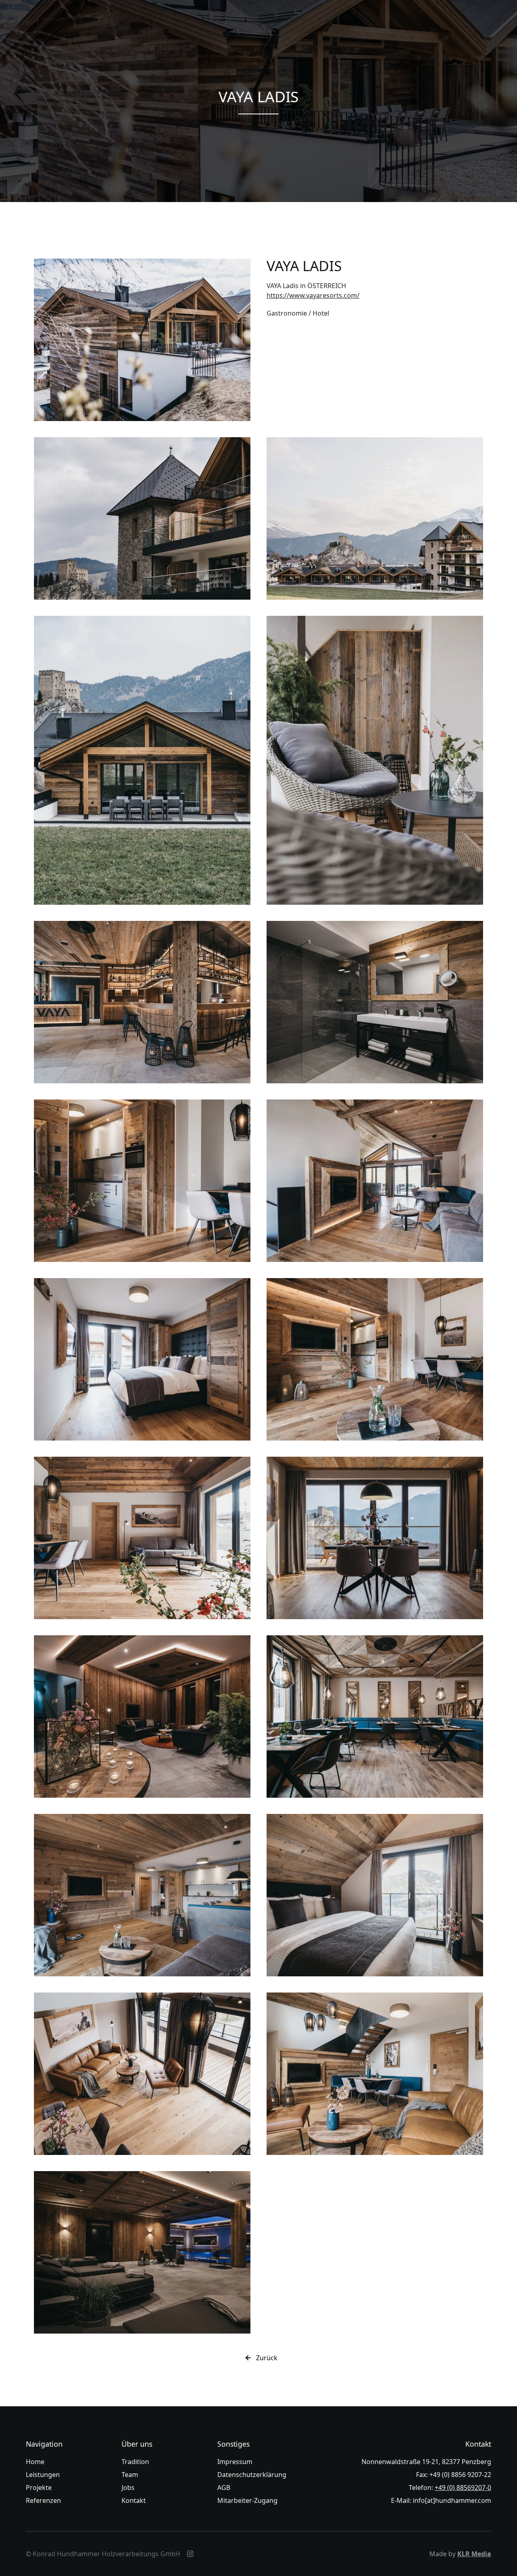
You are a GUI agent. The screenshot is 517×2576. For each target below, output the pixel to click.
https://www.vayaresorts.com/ (313, 295)
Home (35, 2462)
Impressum (235, 2462)
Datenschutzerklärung (252, 2475)
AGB (224, 2488)
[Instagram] (190, 2554)
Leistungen (43, 2475)
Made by (460, 2554)
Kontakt (134, 2500)
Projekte (39, 2488)
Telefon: (450, 2488)
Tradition (135, 2462)
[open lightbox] (142, 340)
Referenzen (43, 2500)
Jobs (128, 2488)
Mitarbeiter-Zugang (247, 2500)
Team (130, 2475)
